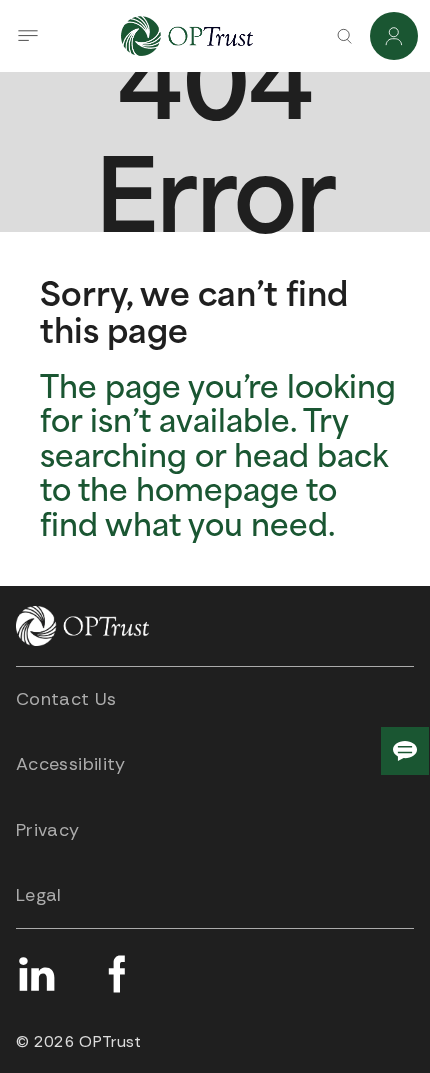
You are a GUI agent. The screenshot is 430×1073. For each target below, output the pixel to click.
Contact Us (66, 699)
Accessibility (71, 764)
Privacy (48, 830)
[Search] (344, 36)
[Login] (394, 36)
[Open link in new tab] (36, 974)
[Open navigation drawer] (28, 36)
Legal (39, 895)
